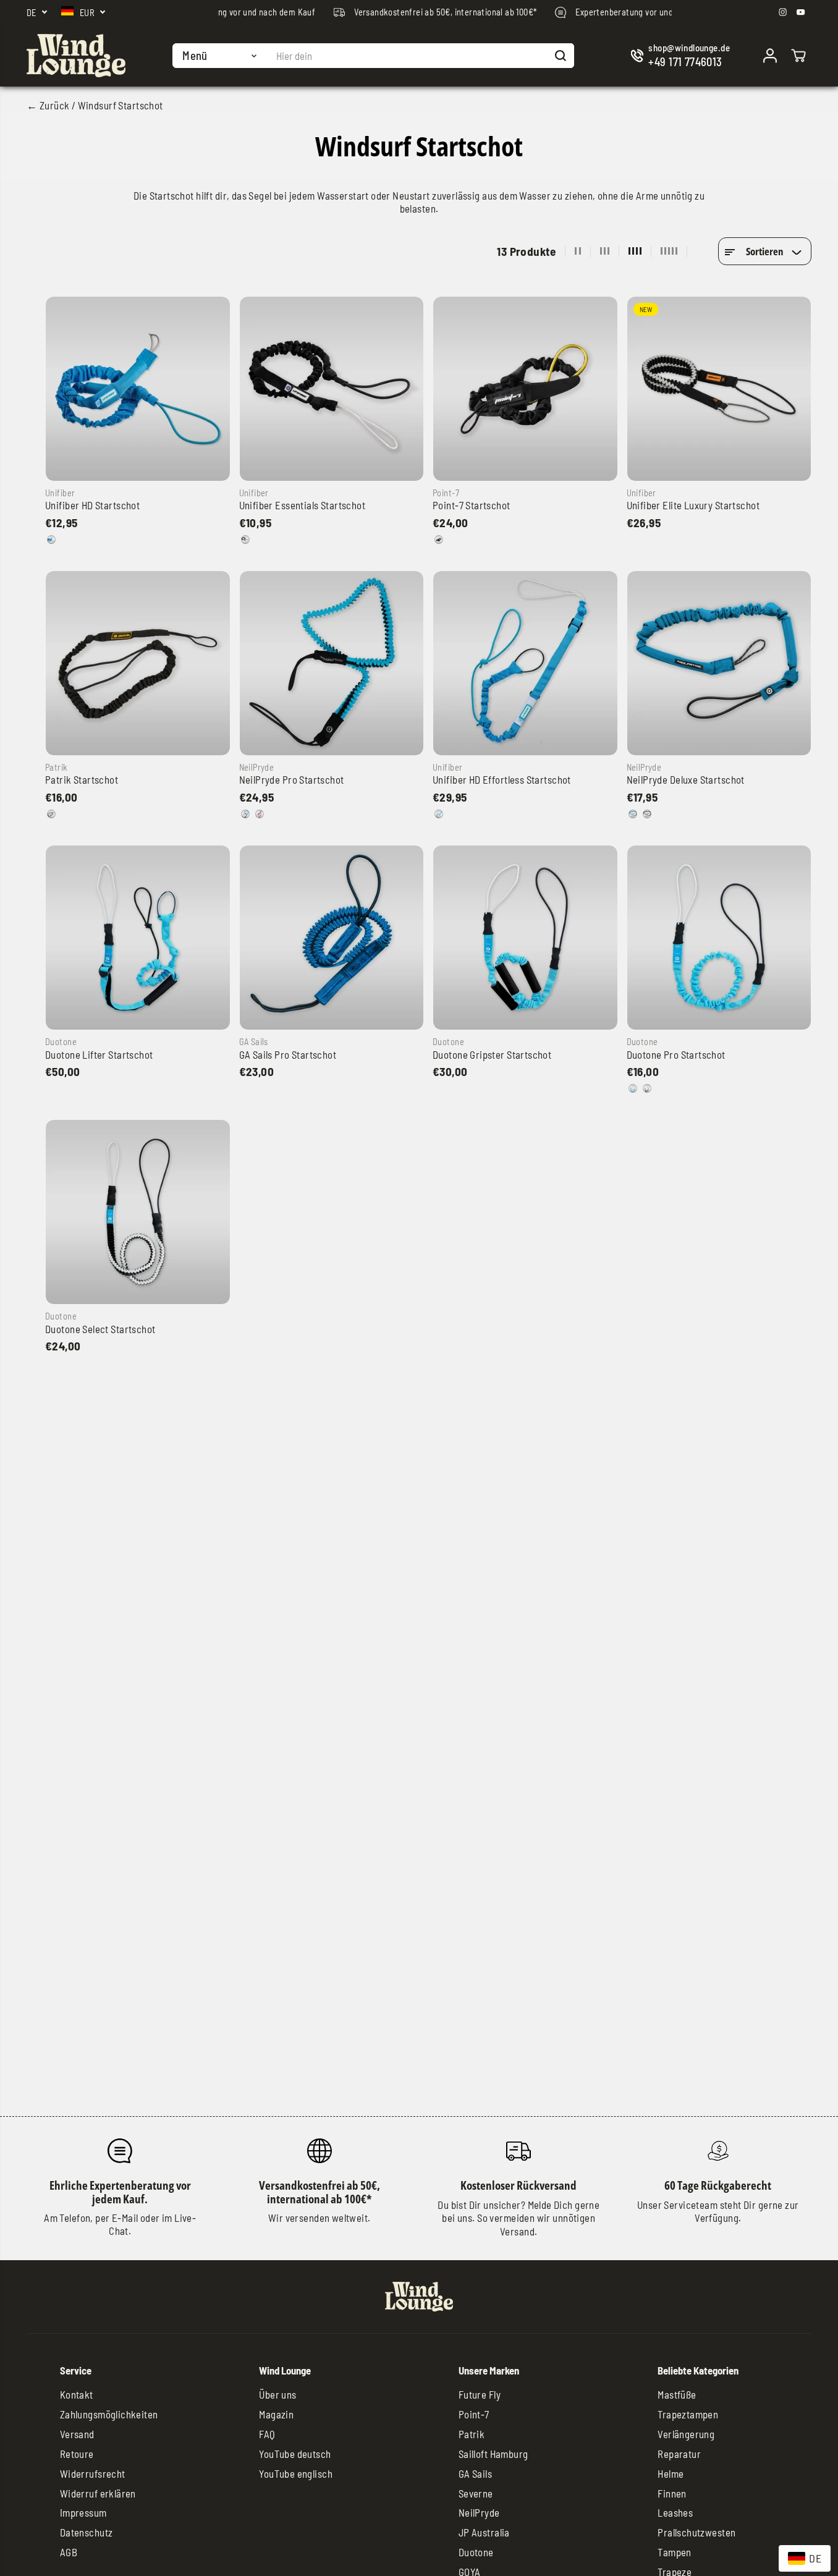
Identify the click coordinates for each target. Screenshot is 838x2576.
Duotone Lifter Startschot (99, 1054)
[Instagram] (783, 12)
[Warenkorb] (798, 56)
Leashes (675, 2512)
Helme (671, 2473)
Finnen (672, 2493)
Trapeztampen (688, 2414)
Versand (77, 2434)
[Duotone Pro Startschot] (719, 938)
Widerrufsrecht (93, 2473)
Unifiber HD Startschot (92, 505)
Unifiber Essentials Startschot (303, 505)
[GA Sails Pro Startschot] (332, 938)
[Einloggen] (770, 56)
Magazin (276, 2414)
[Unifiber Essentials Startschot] (332, 389)
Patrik (472, 2434)
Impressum (83, 2512)
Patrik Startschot (82, 779)
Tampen (675, 2552)
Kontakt (77, 2394)
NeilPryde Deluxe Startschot (686, 779)
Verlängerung (686, 2434)
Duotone (476, 2552)
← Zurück (48, 105)
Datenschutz (87, 2532)
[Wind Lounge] (76, 56)
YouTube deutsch (295, 2454)
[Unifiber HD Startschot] (138, 389)
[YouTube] (801, 12)
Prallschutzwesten (696, 2532)
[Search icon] (561, 56)
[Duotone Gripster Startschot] (525, 938)
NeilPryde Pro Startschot (292, 779)
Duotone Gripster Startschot (492, 1054)
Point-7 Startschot (472, 505)
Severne (476, 2493)
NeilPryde (479, 2512)
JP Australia (484, 2532)
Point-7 (474, 2414)
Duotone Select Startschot (100, 1329)
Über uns (277, 2394)
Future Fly (480, 2394)
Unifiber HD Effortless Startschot (502, 779)
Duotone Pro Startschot (676, 1054)
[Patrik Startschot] (138, 663)
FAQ (267, 2434)
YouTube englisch (296, 2473)
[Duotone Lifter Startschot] (138, 938)
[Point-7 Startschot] (525, 389)
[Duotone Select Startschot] (138, 1212)
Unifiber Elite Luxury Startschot (693, 505)
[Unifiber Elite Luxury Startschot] (719, 389)
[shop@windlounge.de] (683, 56)
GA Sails (475, 2473)
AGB (69, 2552)
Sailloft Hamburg (493, 2454)
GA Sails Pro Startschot (288, 1054)
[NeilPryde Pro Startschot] (332, 663)
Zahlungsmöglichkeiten (109, 2414)
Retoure (77, 2454)
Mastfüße (677, 2394)
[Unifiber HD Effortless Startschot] (525, 663)
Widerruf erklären (98, 2493)
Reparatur (679, 2454)
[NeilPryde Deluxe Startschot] (719, 663)
